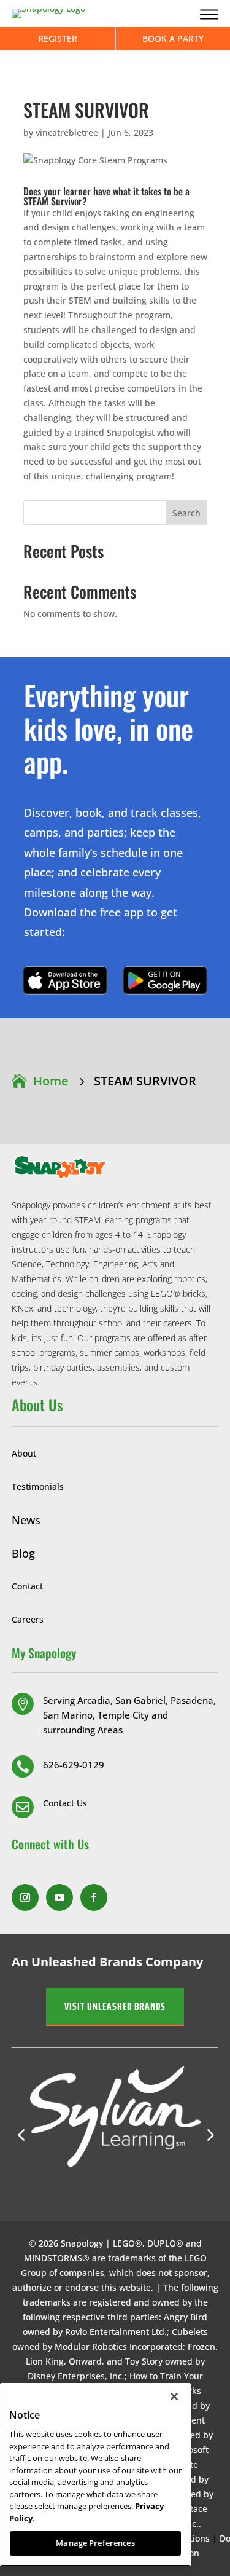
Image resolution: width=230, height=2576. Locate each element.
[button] (209, 2135)
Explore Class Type (117, 778)
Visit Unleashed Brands (115, 2006)
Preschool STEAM (117, 806)
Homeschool (116, 991)
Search (186, 513)
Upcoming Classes (116, 763)
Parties (116, 731)
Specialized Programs (117, 864)
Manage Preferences (95, 2543)
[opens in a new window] (25, 1897)
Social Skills (117, 849)
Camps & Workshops (116, 717)
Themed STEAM (117, 821)
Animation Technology (117, 792)
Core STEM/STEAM (117, 878)
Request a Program (117, 1020)
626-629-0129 (74, 1765)
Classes (116, 703)
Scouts (117, 1005)
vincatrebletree (67, 132)
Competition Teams (116, 835)
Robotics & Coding (116, 893)
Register (58, 38)
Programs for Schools (116, 976)
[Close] (174, 2397)
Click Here (65, 980)
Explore (116, 688)
